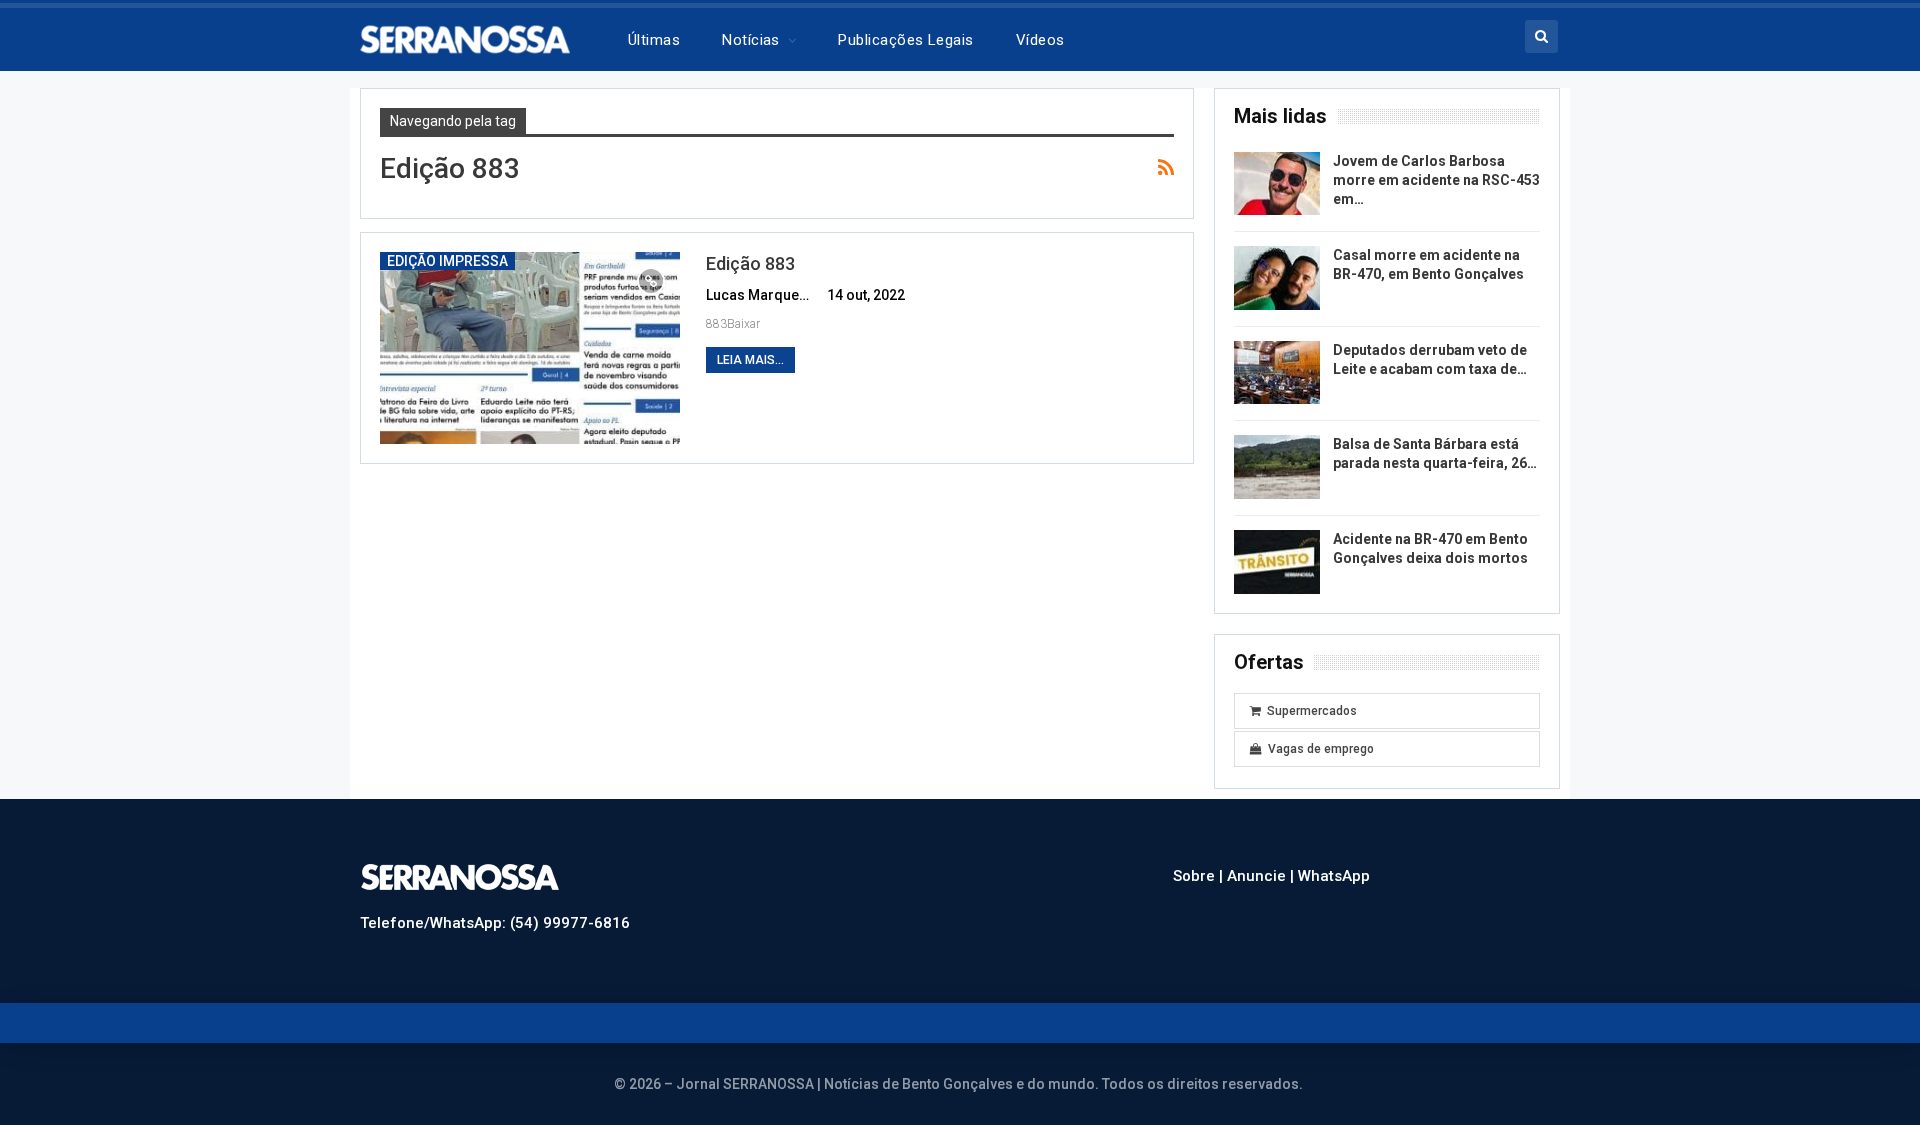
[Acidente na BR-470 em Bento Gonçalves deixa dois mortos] (1277, 562)
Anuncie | (1262, 876)
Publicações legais (905, 40)
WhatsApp (1334, 876)
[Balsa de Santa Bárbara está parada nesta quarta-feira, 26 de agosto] (1277, 467)
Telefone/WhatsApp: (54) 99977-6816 (495, 923)
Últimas (654, 40)
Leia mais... (750, 360)
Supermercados (1312, 711)
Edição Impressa (447, 261)
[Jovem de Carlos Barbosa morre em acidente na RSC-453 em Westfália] (1277, 184)
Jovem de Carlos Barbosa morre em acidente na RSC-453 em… (1436, 180)
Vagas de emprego (1321, 749)
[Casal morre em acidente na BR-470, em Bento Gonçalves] (1277, 278)
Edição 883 (750, 263)
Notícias (751, 40)
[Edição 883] (530, 348)
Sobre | (1200, 876)
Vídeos (1040, 40)
